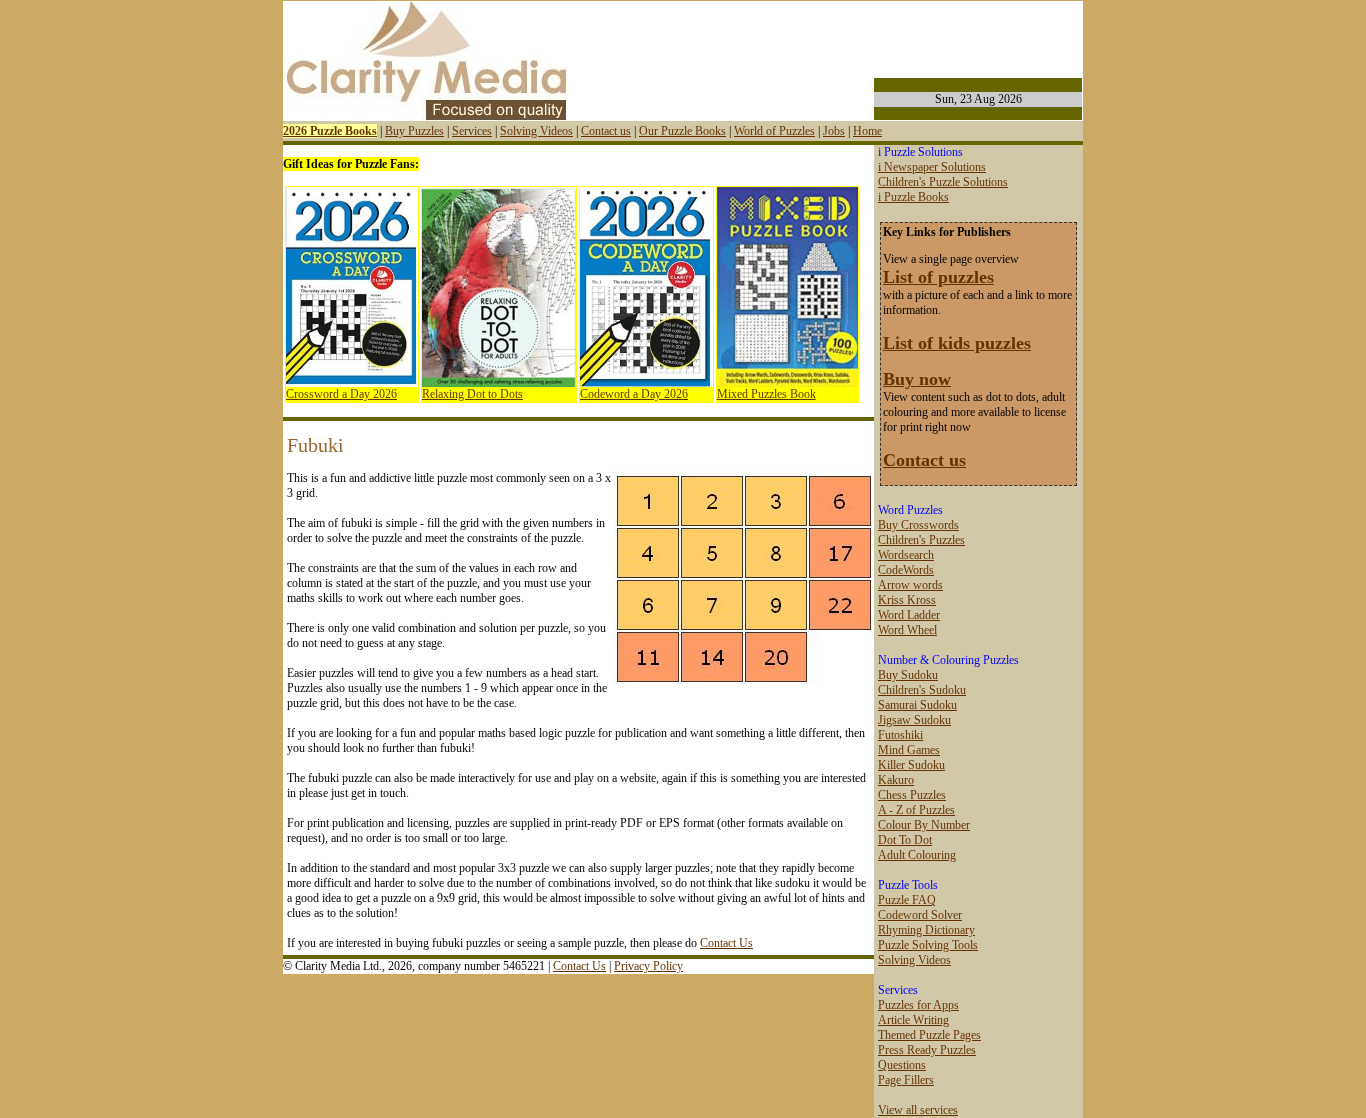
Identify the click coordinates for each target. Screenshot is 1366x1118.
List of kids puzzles (957, 343)
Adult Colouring (917, 855)
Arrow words (910, 585)
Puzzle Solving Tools (928, 945)
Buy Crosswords (918, 525)
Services (472, 131)
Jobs (834, 131)
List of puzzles (938, 277)
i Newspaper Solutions (932, 167)
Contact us (606, 131)
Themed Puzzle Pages (929, 1035)
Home (867, 131)
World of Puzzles (774, 131)
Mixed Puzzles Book (766, 394)
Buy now (917, 379)
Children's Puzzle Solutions (943, 182)
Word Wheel (907, 630)
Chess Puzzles (912, 795)
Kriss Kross (907, 600)
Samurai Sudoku (917, 705)
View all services (918, 1110)
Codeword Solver (920, 915)
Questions (902, 1065)
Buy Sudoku (908, 675)
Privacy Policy (648, 966)
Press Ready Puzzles (927, 1050)
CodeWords (906, 570)
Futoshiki (900, 735)
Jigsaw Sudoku (914, 720)
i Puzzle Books (913, 197)
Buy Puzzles (414, 131)
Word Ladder (909, 615)
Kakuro (896, 780)
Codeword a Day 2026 (634, 394)
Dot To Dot (905, 840)
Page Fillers (906, 1080)
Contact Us (726, 943)
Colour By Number (924, 825)
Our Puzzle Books (682, 131)
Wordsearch (906, 555)
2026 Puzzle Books (330, 131)
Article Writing (913, 1020)
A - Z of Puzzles (916, 810)
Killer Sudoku (911, 765)
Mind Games (909, 750)
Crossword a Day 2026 (341, 394)
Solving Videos (536, 131)
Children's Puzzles (921, 540)
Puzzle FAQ (907, 900)
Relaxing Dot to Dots (472, 394)
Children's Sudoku (922, 690)
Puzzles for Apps (918, 1005)
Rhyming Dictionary (926, 930)
